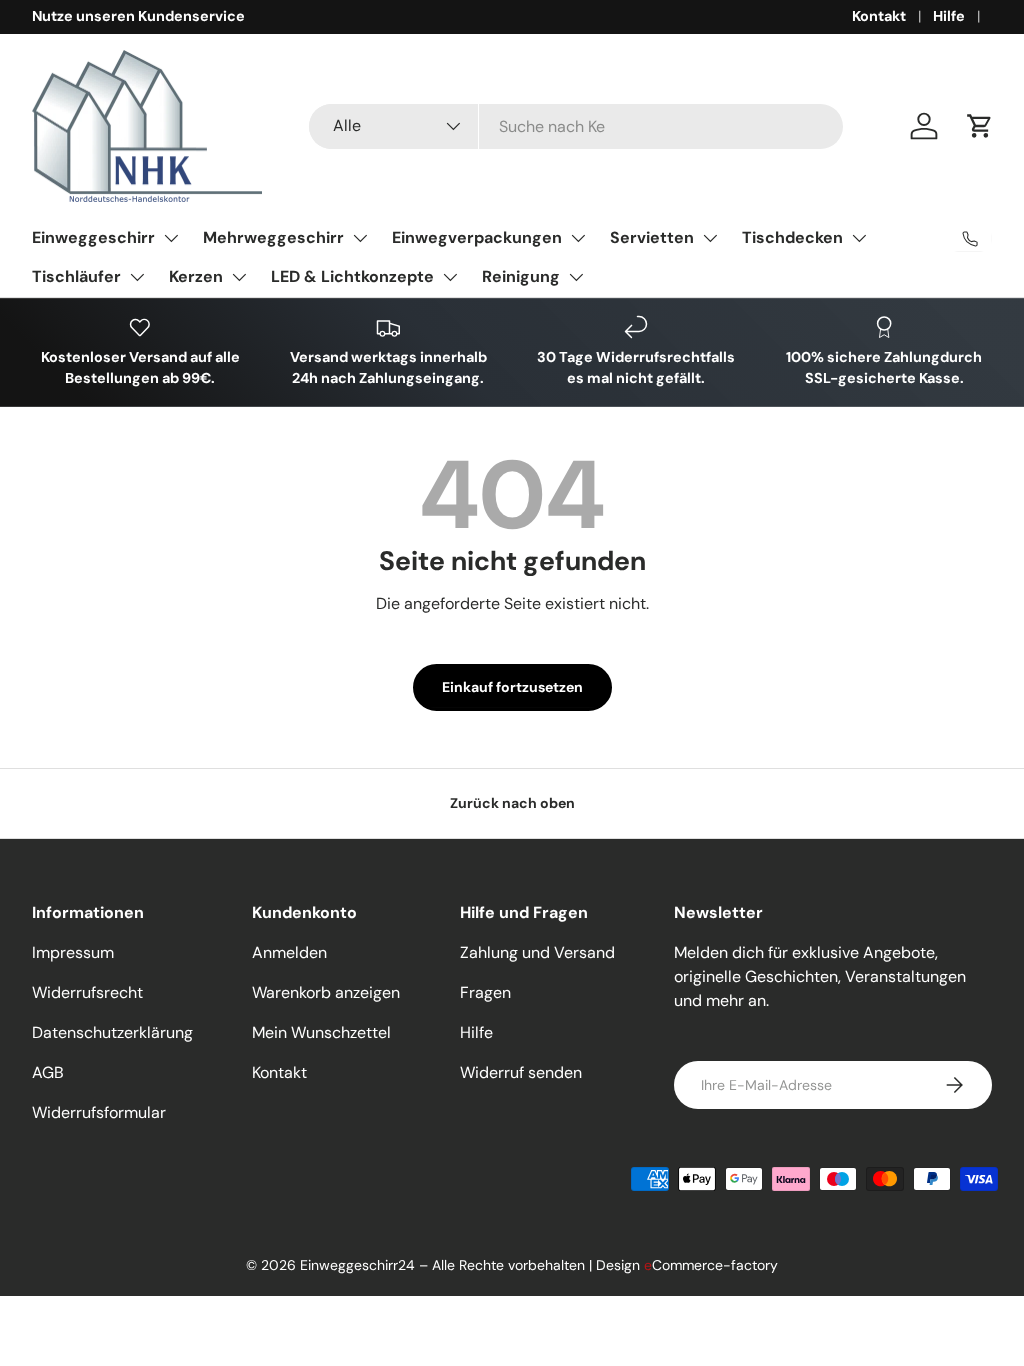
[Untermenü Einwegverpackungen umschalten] (578, 238)
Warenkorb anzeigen (326, 992)
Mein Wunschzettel (321, 1032)
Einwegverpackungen (477, 237)
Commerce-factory (711, 1265)
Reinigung (521, 276)
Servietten (652, 237)
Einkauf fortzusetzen (512, 687)
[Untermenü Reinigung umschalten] (576, 277)
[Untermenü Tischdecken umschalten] (859, 238)
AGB (48, 1072)
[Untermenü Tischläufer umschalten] (137, 277)
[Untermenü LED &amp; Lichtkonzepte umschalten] (450, 277)
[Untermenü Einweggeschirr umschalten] (171, 238)
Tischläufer (76, 276)
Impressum (73, 952)
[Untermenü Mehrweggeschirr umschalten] (360, 238)
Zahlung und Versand (537, 952)
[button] (980, 126)
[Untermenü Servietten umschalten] (710, 238)
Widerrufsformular (99, 1112)
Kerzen (196, 276)
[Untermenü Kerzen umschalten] (239, 277)
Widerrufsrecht (87, 992)
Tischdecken (792, 237)
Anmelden (289, 952)
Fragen (485, 992)
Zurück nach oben (512, 803)
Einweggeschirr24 (357, 1265)
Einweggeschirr (93, 237)
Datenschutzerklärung (112, 1032)
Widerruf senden (521, 1072)
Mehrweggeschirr (273, 237)
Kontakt (879, 16)
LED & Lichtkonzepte (352, 276)
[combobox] (576, 126)
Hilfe (949, 16)
